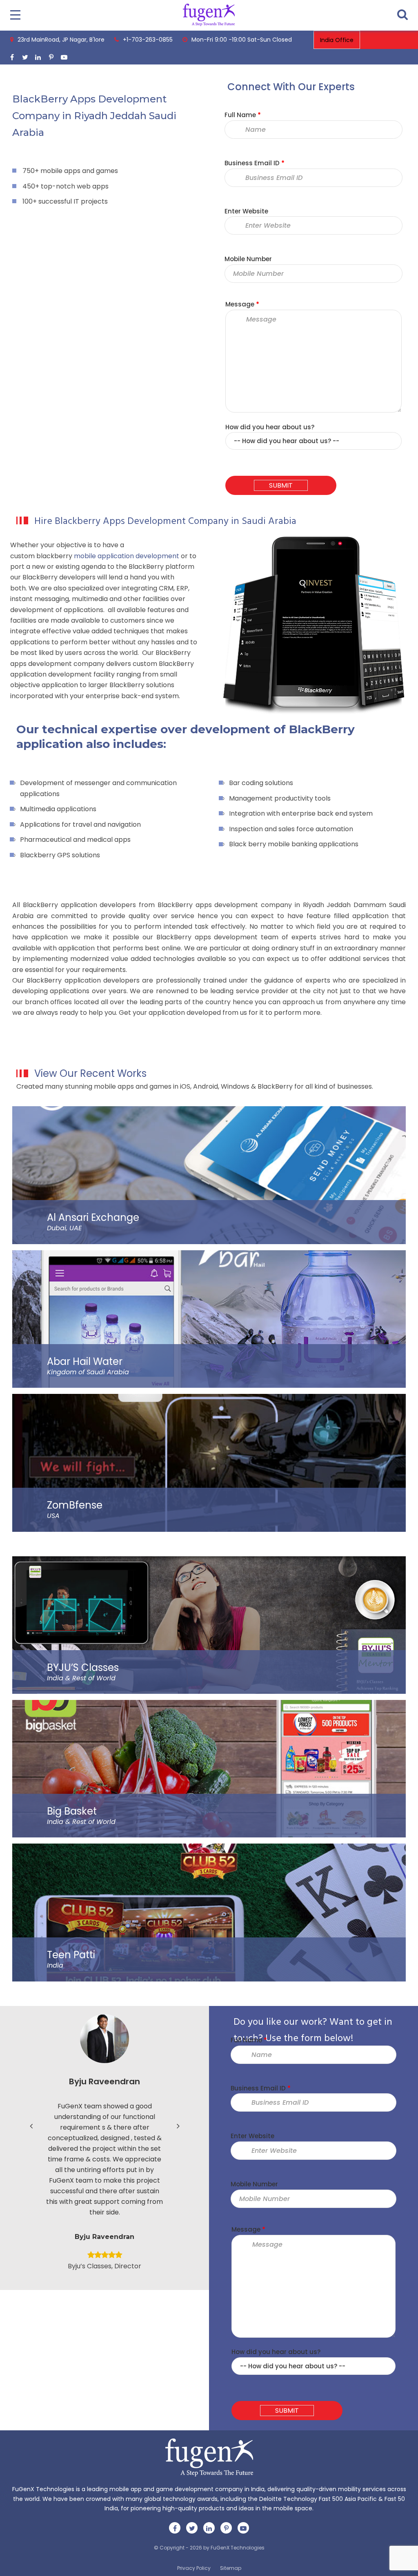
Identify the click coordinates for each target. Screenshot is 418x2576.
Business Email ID (255, 163)
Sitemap (231, 2568)
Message (242, 304)
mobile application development (127, 556)
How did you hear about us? (270, 427)
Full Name (243, 115)
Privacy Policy (194, 2568)
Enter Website (246, 211)
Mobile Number (248, 259)
